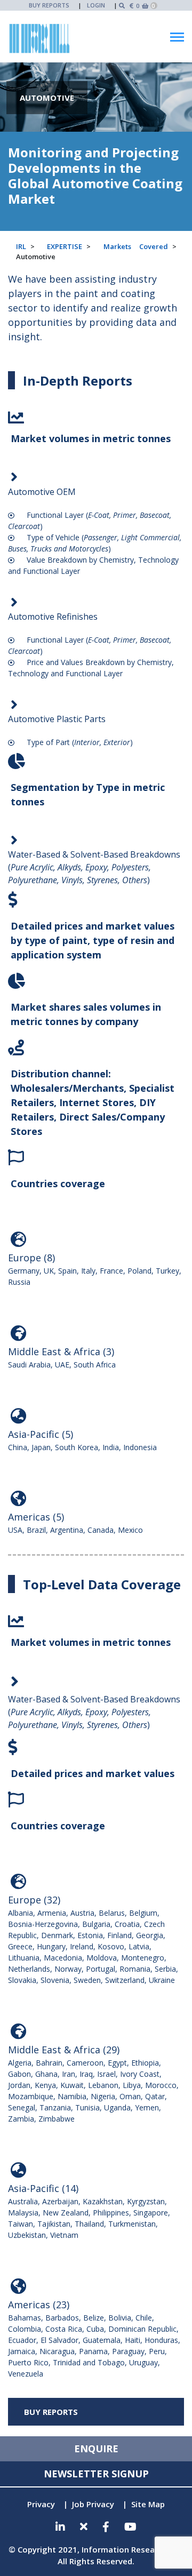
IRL (21, 246)
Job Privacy (93, 2504)
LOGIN (96, 5)
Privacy (41, 2504)
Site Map (148, 2504)
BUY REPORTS (49, 5)
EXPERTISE (65, 246)
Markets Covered (136, 246)
